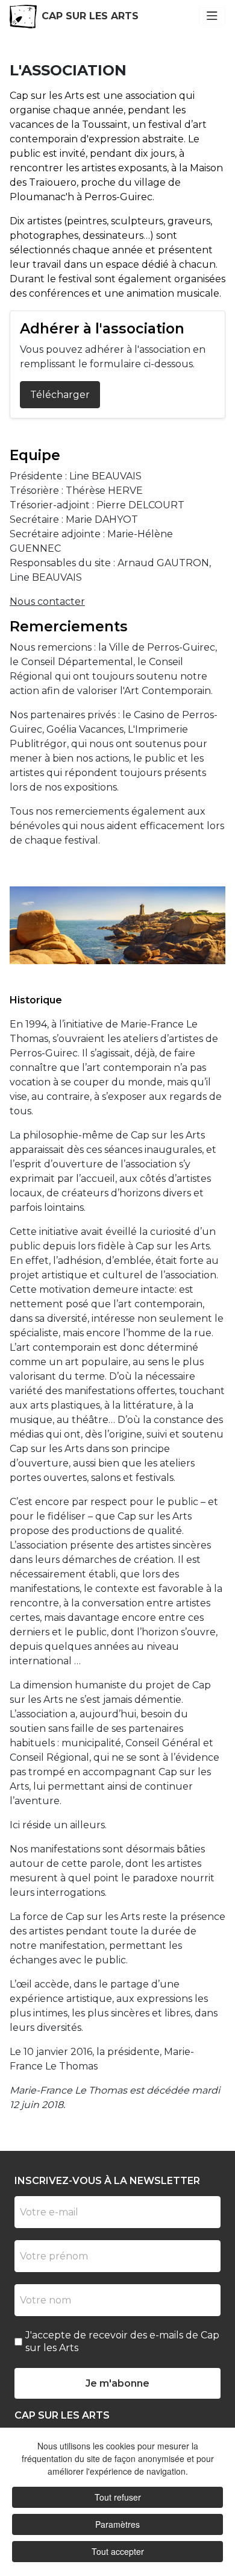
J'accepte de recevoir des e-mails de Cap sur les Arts (122, 2341)
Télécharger (60, 395)
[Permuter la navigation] (212, 16)
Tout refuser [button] (118, 2497)
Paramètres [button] (117, 2524)
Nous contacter (47, 601)
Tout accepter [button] (118, 2551)
